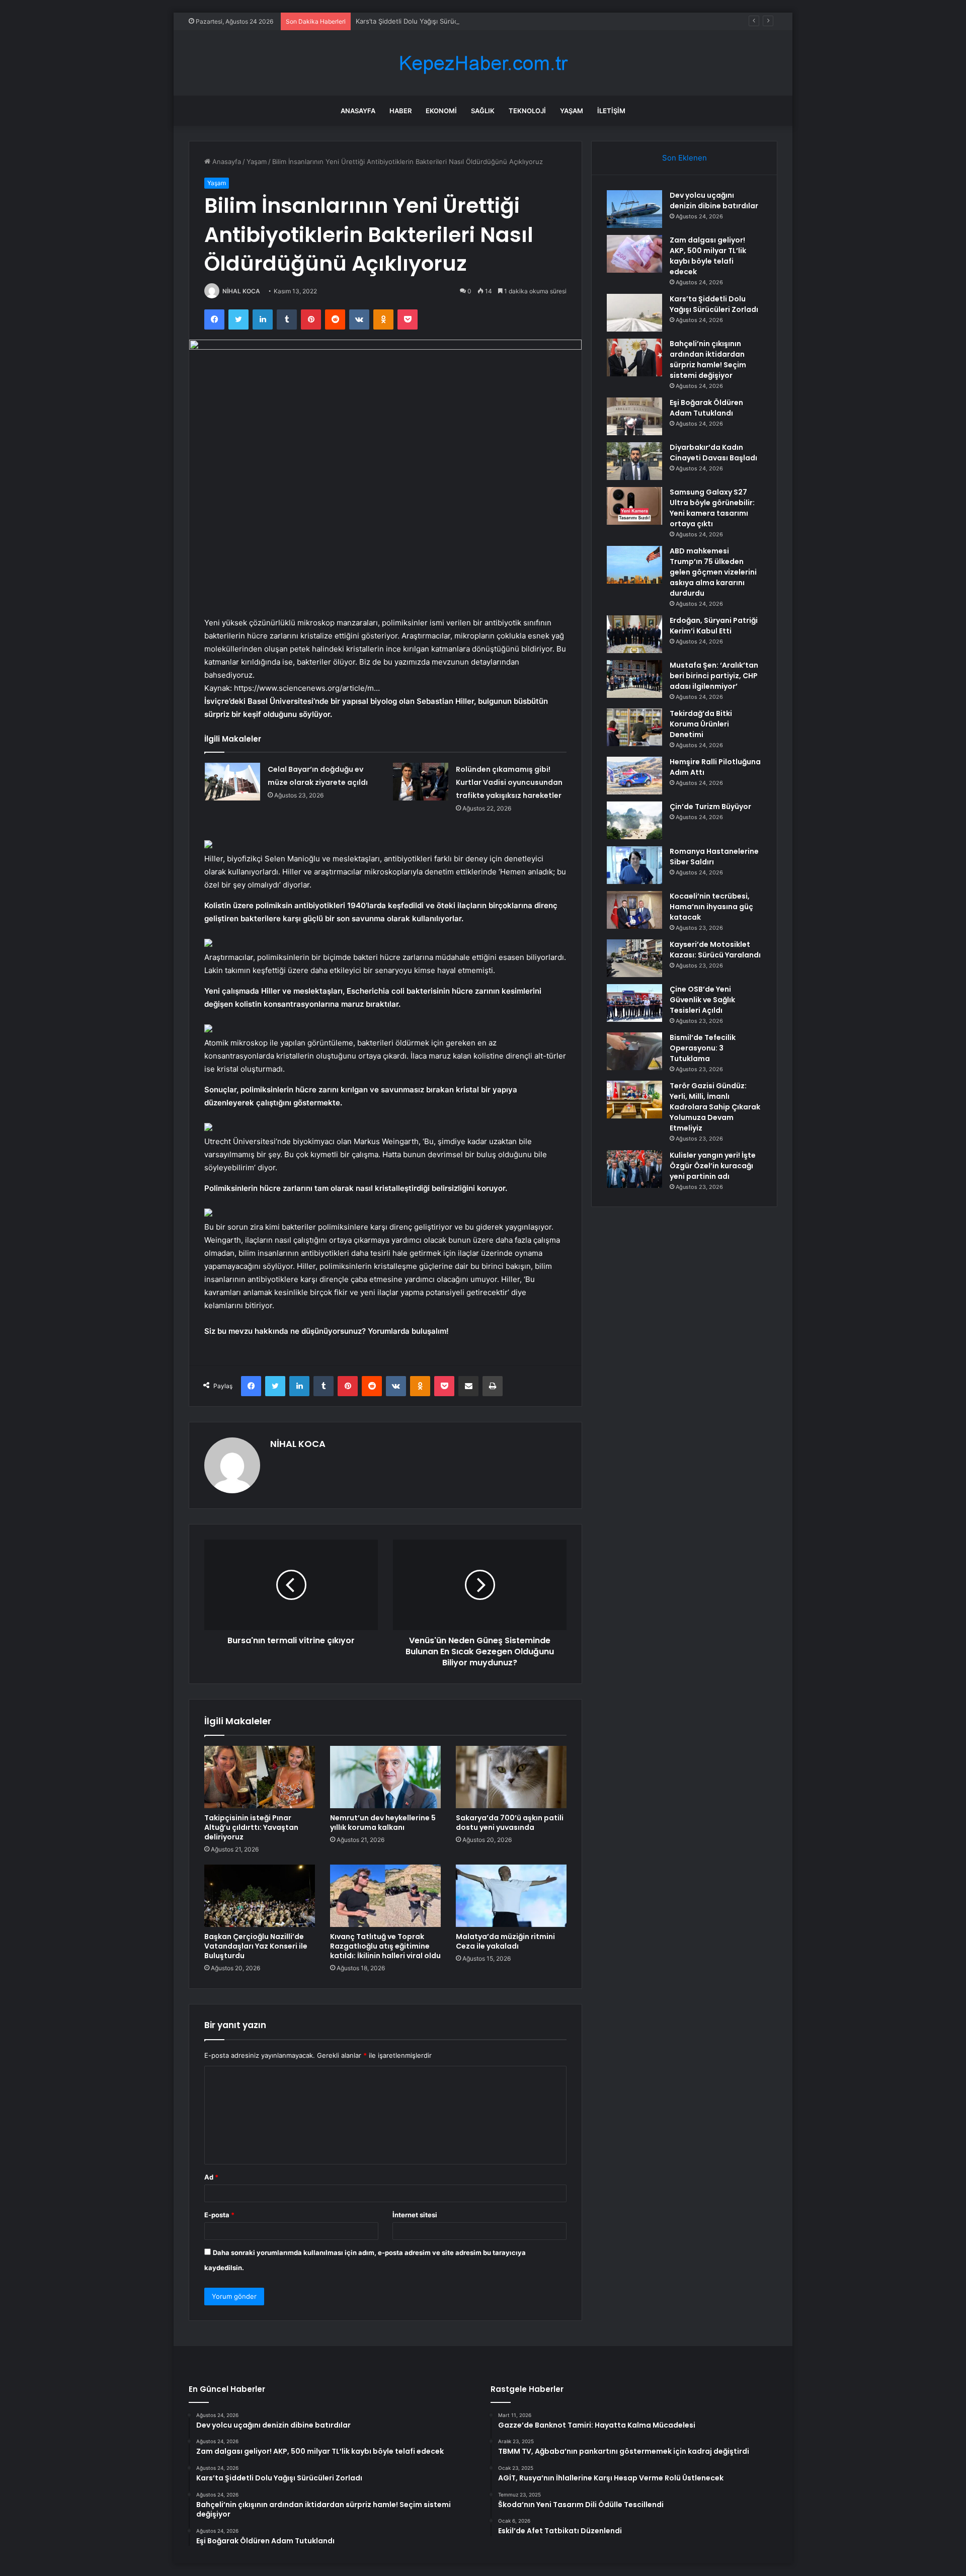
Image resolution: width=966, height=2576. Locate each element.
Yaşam (572, 111)
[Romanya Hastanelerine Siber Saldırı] (634, 865)
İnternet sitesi (415, 2215)
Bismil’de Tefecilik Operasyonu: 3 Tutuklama (703, 1048)
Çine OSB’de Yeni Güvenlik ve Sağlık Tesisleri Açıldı (702, 1000)
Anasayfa (358, 111)
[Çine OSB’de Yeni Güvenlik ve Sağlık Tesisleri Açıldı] (634, 1003)
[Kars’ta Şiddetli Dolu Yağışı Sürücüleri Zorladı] (634, 313)
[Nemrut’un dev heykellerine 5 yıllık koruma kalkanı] (385, 1777)
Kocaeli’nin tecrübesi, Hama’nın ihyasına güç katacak (711, 907)
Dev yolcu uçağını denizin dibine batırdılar (714, 200)
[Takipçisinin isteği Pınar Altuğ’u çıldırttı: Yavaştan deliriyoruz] (260, 1777)
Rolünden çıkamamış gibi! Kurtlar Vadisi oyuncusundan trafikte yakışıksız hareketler (509, 782)
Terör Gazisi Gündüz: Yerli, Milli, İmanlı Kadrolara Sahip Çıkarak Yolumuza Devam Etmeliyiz (715, 1107)
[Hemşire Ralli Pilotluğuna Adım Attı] (634, 776)
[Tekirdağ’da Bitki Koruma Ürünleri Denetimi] (634, 727)
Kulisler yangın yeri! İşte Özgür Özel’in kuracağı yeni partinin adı (713, 1166)
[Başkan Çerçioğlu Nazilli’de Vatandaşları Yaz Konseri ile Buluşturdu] (260, 1896)
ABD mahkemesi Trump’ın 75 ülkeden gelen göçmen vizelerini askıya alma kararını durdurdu (713, 572)
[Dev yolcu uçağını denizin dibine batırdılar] (634, 209)
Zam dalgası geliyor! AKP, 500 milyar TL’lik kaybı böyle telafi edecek (708, 256)
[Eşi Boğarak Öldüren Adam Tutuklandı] (634, 416)
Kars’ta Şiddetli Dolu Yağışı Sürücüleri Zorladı (425, 21)
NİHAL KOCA (241, 291)
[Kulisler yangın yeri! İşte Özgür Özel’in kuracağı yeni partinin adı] (634, 1169)
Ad (211, 2177)
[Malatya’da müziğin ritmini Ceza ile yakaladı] (511, 1896)
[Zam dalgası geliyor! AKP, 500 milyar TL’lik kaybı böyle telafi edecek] (634, 254)
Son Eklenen (685, 158)
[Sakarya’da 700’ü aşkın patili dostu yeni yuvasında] (511, 1777)
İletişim (611, 111)
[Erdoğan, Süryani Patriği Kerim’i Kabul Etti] (634, 634)
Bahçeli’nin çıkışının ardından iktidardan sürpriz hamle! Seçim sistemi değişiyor (708, 359)
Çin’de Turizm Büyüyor (710, 807)
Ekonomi (441, 111)
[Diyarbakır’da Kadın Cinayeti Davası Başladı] (634, 461)
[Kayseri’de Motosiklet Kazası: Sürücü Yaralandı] (634, 958)
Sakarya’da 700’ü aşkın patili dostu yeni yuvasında (510, 1823)
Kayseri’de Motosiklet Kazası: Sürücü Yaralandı (715, 950)
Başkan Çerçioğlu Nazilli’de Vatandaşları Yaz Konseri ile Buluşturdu (256, 1946)
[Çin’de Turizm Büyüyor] (634, 820)
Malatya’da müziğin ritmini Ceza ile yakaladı (505, 1941)
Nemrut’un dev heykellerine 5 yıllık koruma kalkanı (383, 1823)
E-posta (219, 2215)
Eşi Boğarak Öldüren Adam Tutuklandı (706, 408)
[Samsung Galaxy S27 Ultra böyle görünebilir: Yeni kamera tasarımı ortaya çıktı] (634, 506)
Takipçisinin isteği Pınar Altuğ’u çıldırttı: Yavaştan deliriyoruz (251, 1827)
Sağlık (483, 111)
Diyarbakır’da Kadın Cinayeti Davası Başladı (713, 453)
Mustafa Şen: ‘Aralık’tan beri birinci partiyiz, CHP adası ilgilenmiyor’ (714, 676)
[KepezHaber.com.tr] (483, 63)
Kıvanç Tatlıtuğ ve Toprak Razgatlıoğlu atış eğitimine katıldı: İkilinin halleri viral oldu (385, 1946)
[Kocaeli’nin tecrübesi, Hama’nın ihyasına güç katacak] (634, 910)
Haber (400, 111)
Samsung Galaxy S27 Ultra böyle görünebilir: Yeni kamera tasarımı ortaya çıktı (712, 508)
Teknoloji (527, 111)
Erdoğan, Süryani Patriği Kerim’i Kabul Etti (714, 626)
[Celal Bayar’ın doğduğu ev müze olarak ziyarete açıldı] (232, 782)
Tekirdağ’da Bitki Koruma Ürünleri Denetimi (701, 724)
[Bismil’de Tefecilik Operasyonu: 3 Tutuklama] (634, 1051)
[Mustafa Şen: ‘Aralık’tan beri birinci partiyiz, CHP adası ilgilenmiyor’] (634, 679)
